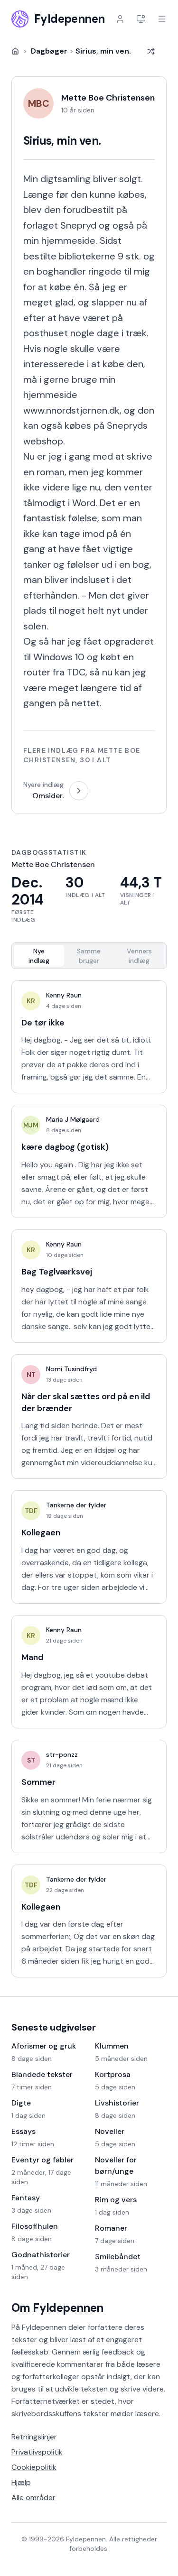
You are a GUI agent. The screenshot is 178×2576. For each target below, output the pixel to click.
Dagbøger (49, 51)
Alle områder (33, 2498)
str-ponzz (62, 1754)
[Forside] (15, 51)
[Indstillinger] (141, 19)
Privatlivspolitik (37, 2452)
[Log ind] (120, 19)
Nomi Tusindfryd (71, 1369)
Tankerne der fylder (76, 1505)
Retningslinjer (34, 2437)
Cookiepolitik (34, 2467)
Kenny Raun (64, 995)
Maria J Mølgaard (73, 1119)
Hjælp (21, 2482)
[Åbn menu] (162, 19)
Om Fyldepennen (57, 2308)
